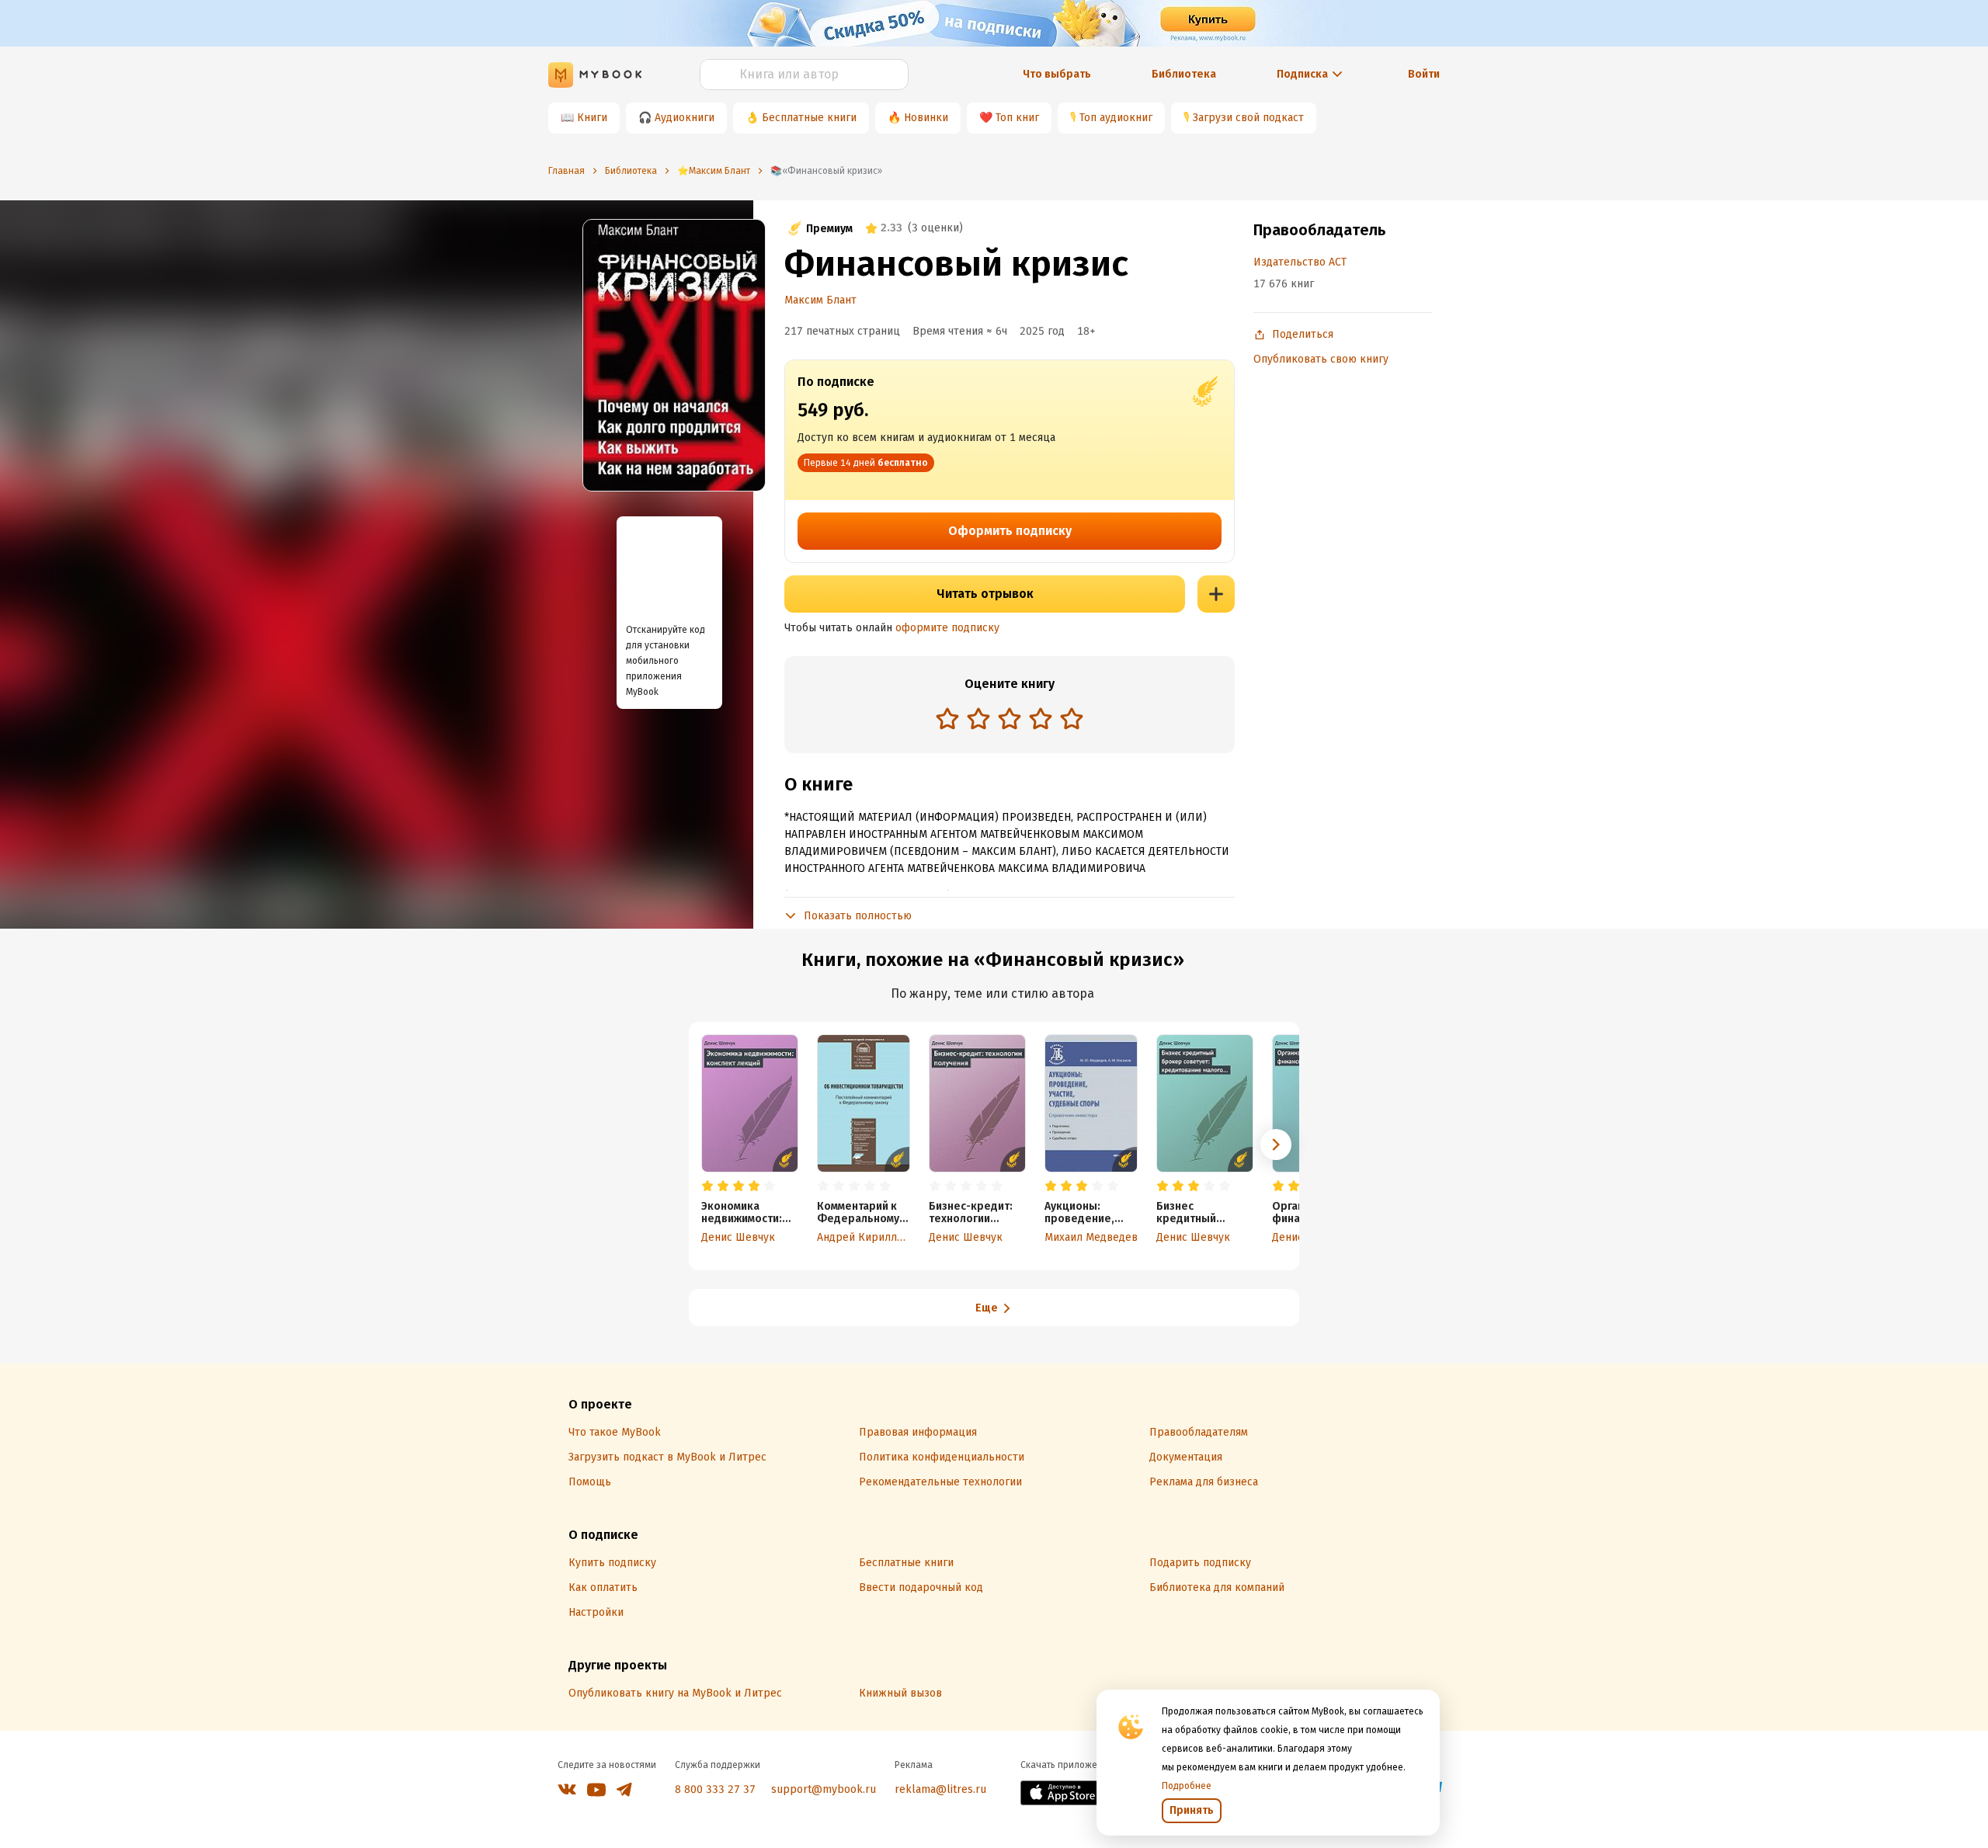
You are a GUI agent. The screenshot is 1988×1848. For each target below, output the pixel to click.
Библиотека (1184, 74)
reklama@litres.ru (940, 1789)
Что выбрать (1057, 74)
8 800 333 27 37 (715, 1789)
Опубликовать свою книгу (1321, 359)
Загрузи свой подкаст (1248, 118)
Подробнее (1187, 1786)
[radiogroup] (1010, 720)
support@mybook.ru (824, 1789)
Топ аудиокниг (1116, 118)
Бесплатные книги (809, 118)
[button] (1276, 1145)
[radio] (947, 718)
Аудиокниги (685, 118)
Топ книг (1017, 118)
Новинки (926, 118)
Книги (592, 118)
